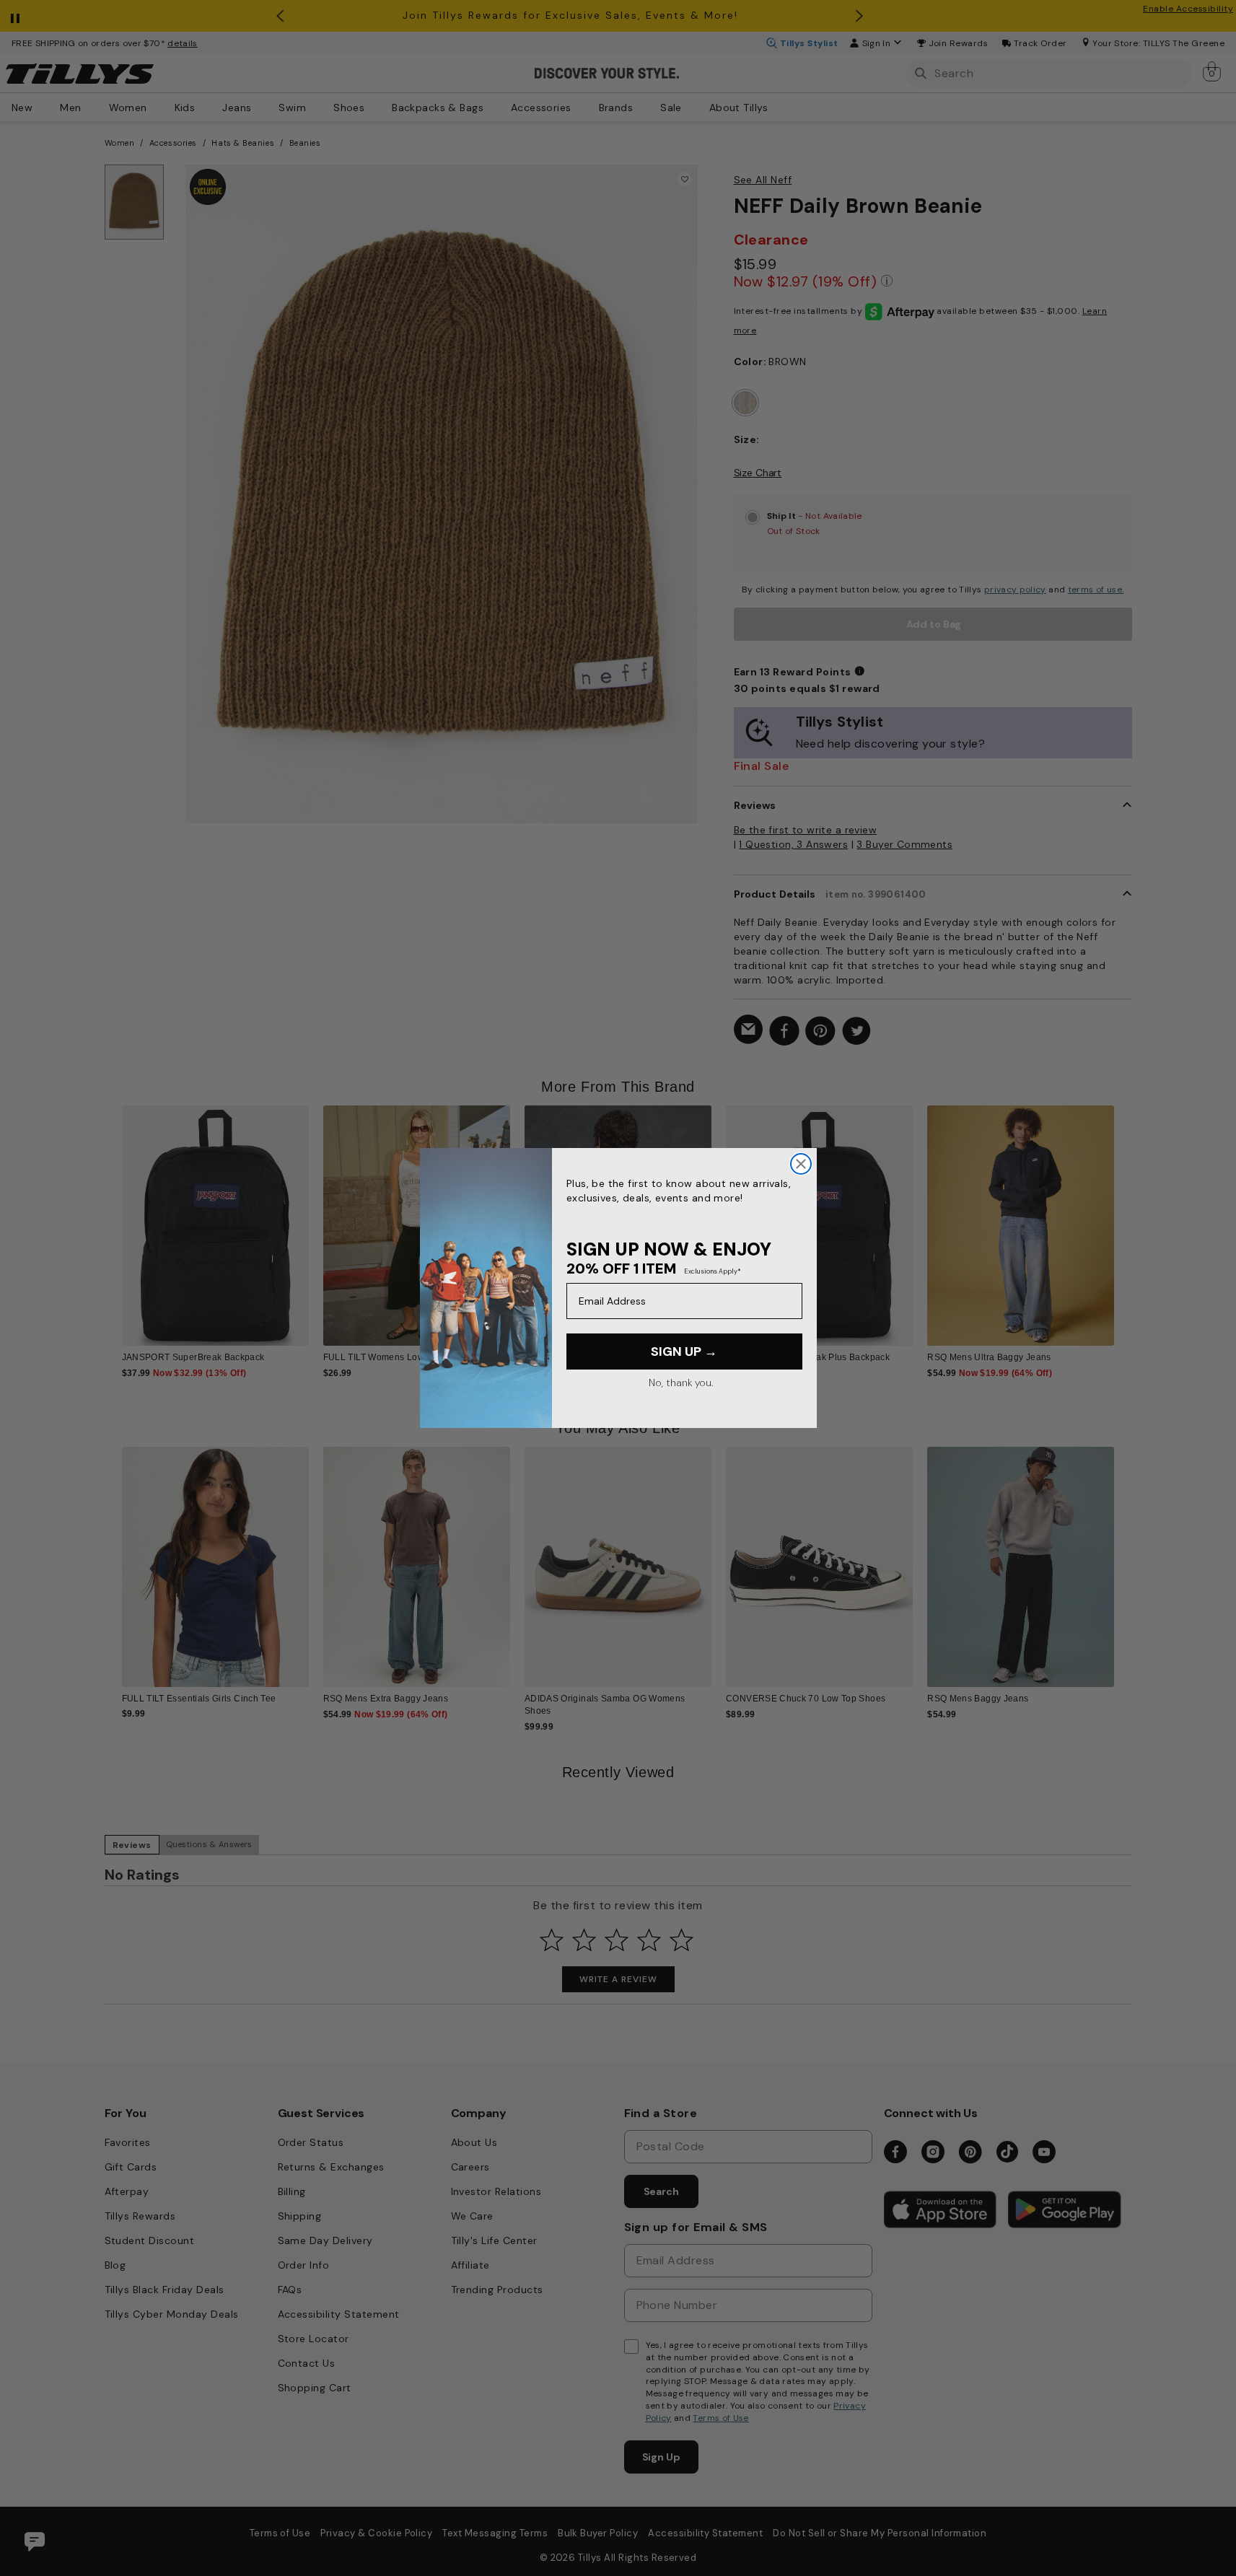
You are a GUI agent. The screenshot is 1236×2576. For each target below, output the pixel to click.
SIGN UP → (684, 1351)
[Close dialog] (801, 1164)
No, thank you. (681, 1383)
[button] (1124, 1215)
